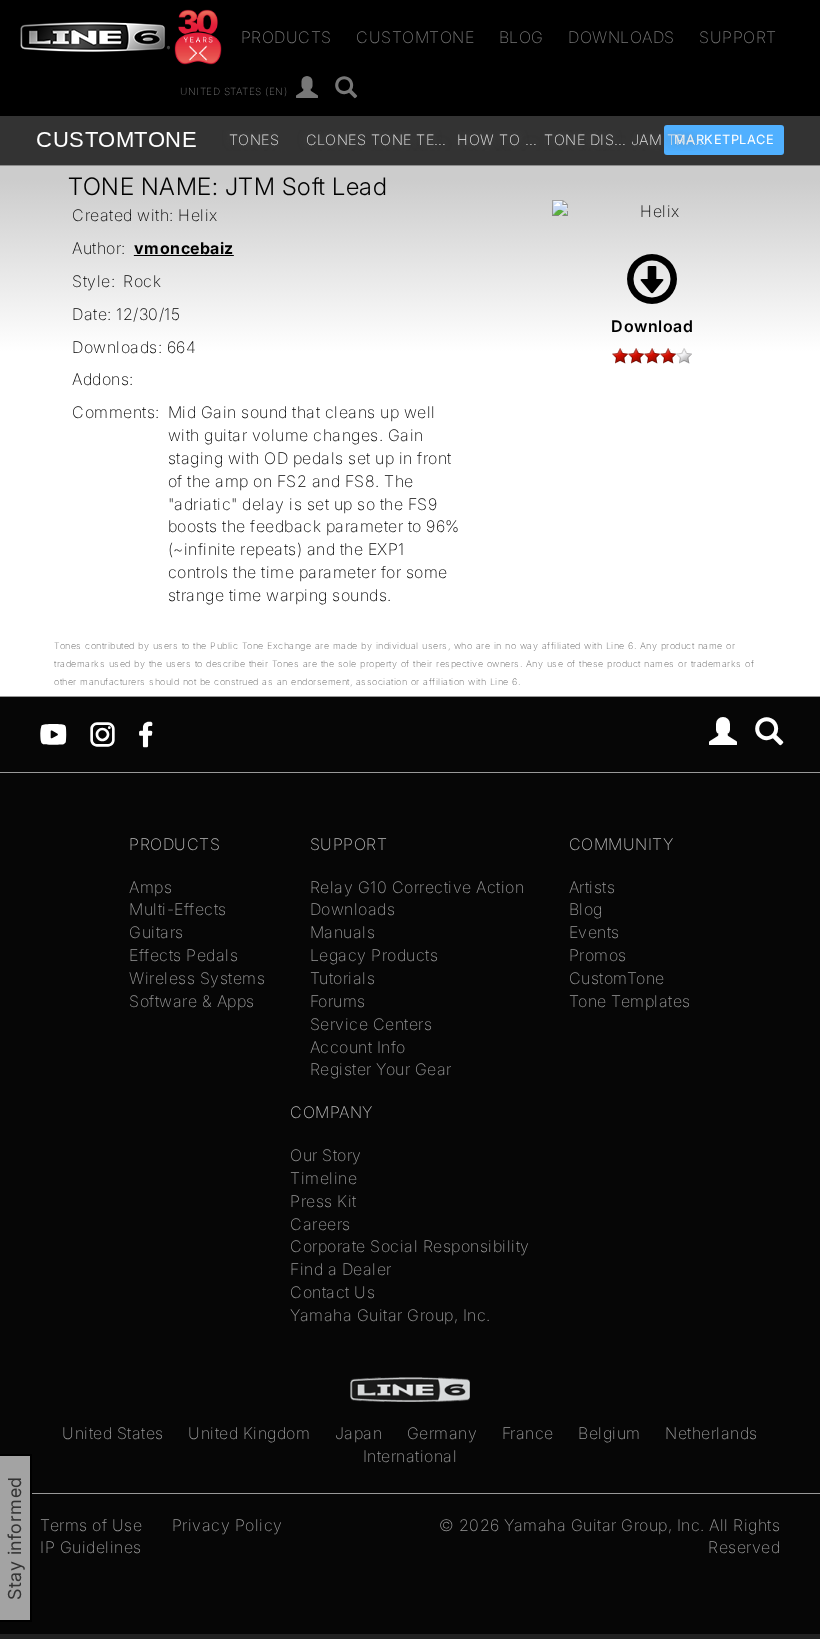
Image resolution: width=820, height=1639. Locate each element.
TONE (116, 139)
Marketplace (724, 139)
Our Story (326, 1155)
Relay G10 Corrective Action (417, 887)
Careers (320, 1224)
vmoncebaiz (184, 248)
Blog (521, 37)
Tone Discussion (585, 139)
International (410, 1456)
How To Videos (498, 139)
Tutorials (343, 978)
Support (738, 37)
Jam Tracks (672, 139)
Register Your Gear (381, 1069)
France (528, 1433)
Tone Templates (412, 139)
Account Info (358, 1047)
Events (594, 932)
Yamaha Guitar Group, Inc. (390, 1315)
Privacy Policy (227, 1525)
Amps (150, 887)
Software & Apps (192, 1001)
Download (652, 326)
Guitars (156, 932)
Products (286, 37)
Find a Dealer (341, 1269)
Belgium (609, 1433)
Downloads (621, 37)
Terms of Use (91, 1525)
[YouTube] (53, 733)
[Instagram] (102, 733)
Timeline (323, 1178)
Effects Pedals (183, 955)
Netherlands (711, 1433)
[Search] (346, 88)
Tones (254, 139)
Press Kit (323, 1201)
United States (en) (233, 90)
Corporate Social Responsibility (410, 1246)
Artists (592, 887)
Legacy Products (374, 955)
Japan (359, 1433)
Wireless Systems (197, 978)
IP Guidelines (91, 1547)
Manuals (343, 932)
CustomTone (415, 37)
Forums (338, 1001)
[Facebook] (145, 733)
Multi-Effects (178, 909)
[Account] (307, 88)
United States (113, 1433)
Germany (442, 1433)
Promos (598, 955)
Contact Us (332, 1292)
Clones (336, 139)
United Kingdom (249, 1433)
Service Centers (371, 1024)
